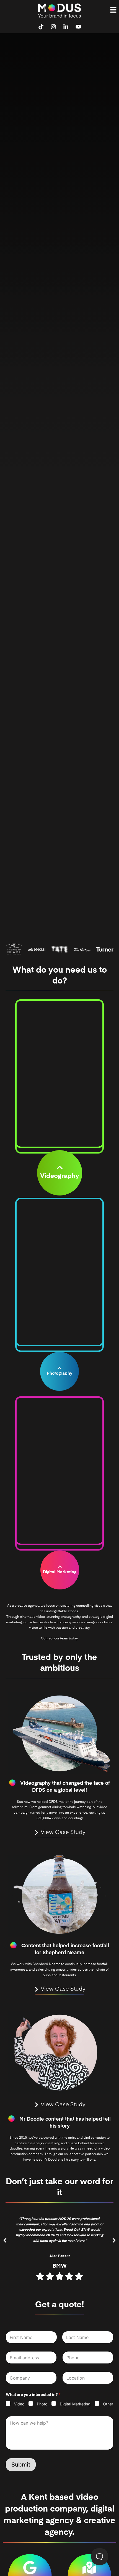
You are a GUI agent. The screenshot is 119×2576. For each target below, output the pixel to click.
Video (19, 2404)
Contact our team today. (60, 1639)
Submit (21, 2465)
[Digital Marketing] (59, 1567)
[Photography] (59, 1368)
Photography (59, 1374)
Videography (60, 1176)
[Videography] (60, 1168)
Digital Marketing (60, 1572)
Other (108, 2404)
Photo (42, 2404)
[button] (113, 10)
